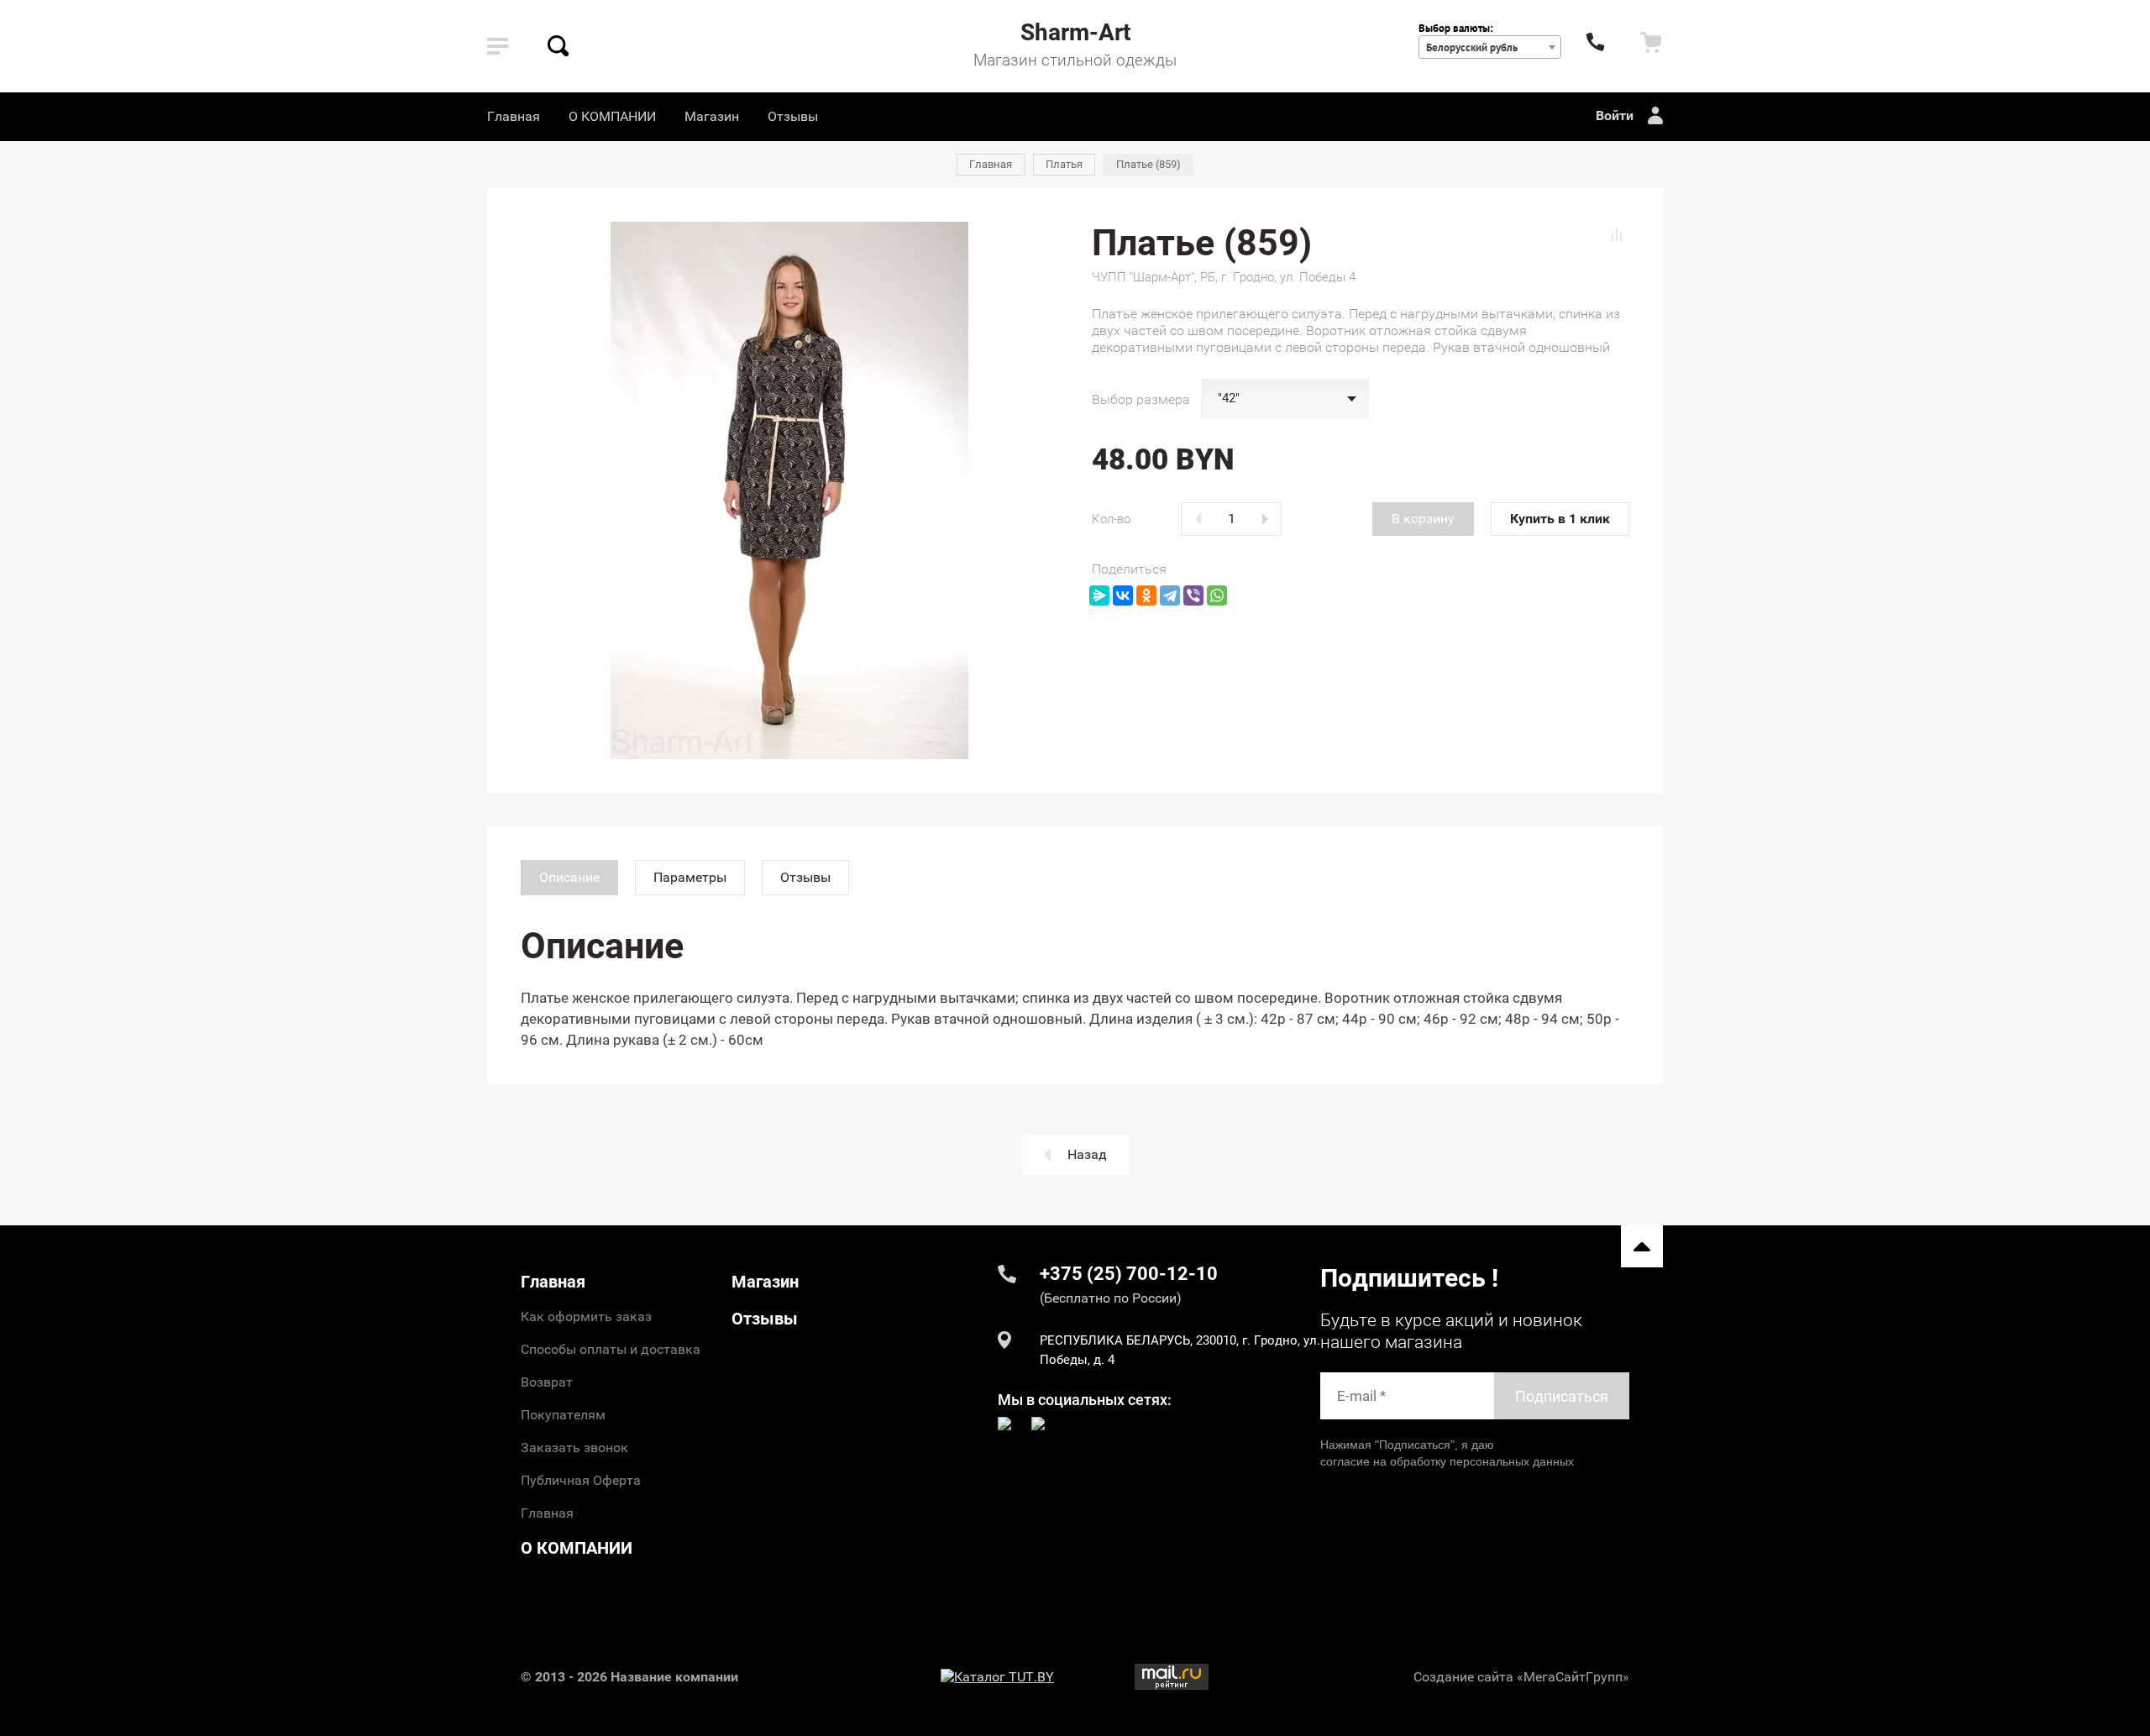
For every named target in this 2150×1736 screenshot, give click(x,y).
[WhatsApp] (1217, 595)
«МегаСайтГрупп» (1573, 1677)
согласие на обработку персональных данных (1447, 1461)
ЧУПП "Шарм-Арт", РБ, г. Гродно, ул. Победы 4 (1224, 277)
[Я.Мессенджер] (1099, 595)
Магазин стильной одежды (1075, 60)
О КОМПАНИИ (612, 116)
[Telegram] (1170, 595)
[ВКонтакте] (1123, 595)
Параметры (690, 877)
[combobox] (1490, 47)
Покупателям (563, 1415)
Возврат (547, 1382)
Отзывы (793, 116)
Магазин (712, 116)
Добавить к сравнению (1617, 234)
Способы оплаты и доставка (611, 1349)
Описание (569, 877)
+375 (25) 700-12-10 (1129, 1274)
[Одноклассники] (1146, 595)
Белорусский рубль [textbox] (1472, 47)
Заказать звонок (574, 1448)
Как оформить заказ (586, 1316)
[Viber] (1193, 595)
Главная (514, 116)
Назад (1087, 1154)
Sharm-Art (1075, 32)
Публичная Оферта (581, 1480)
